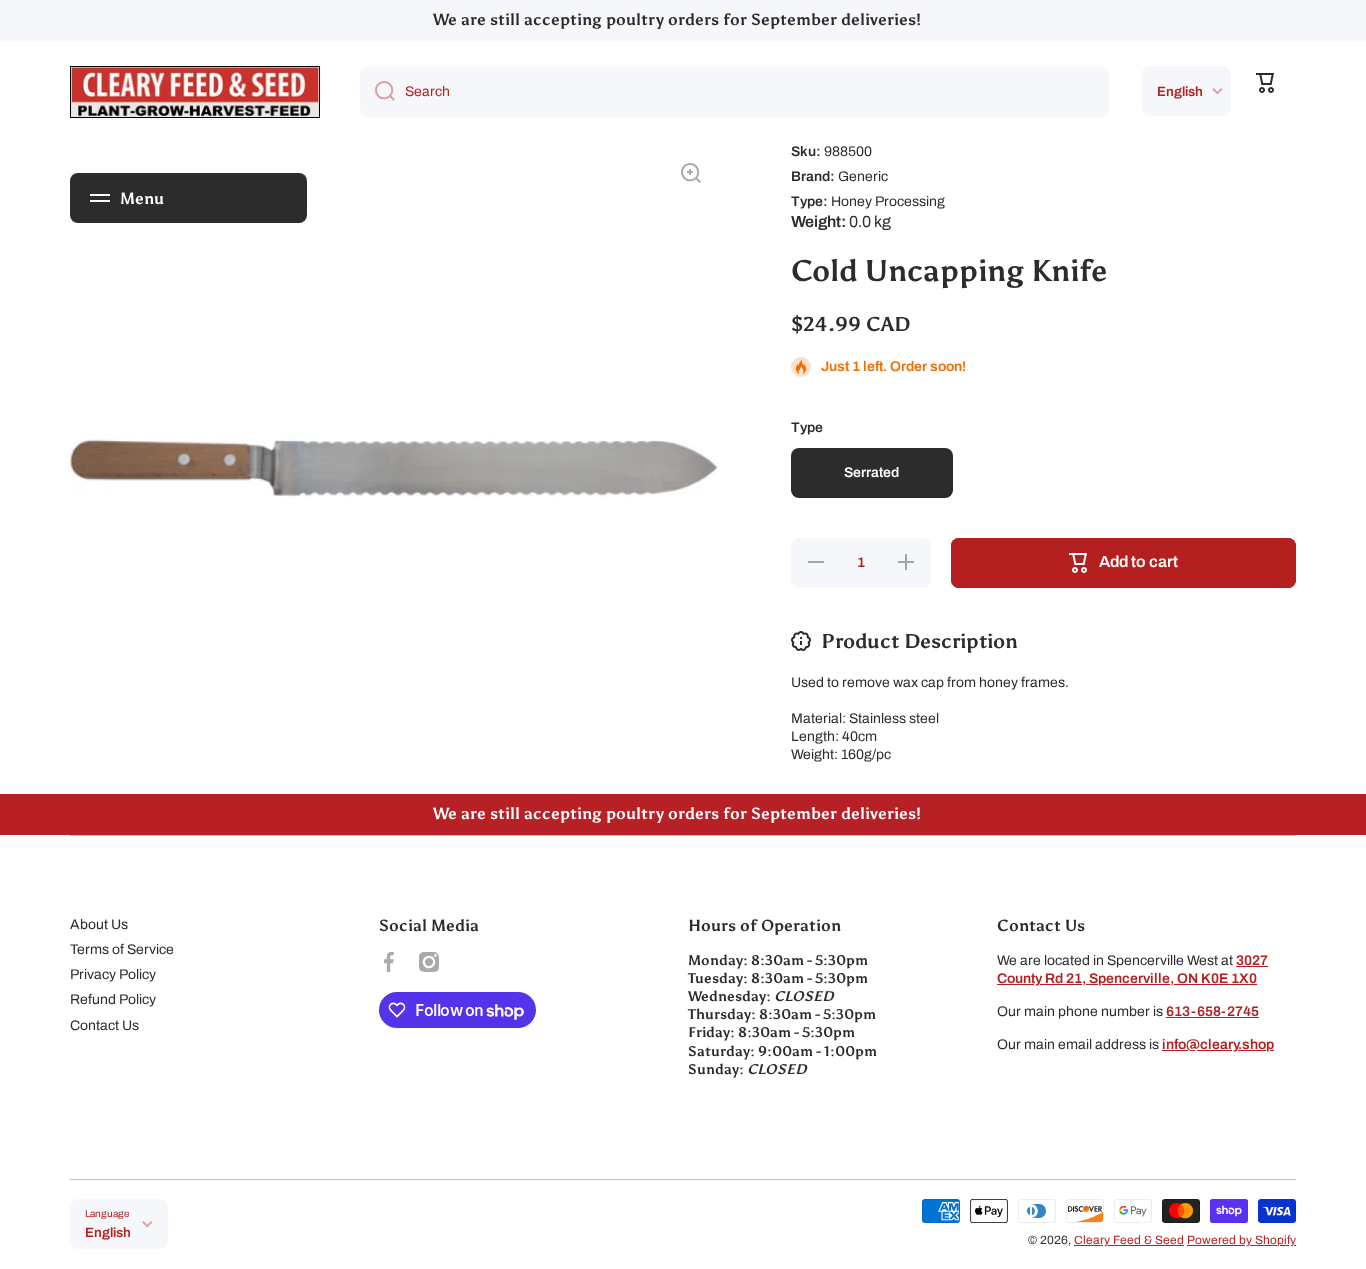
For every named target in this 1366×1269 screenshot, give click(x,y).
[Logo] (195, 92)
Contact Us (104, 1025)
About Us (99, 924)
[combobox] (734, 92)
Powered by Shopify (1241, 1240)
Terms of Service (122, 949)
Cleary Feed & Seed (1129, 1240)
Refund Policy (113, 999)
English (1180, 91)
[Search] (377, 92)
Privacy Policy (113, 974)
